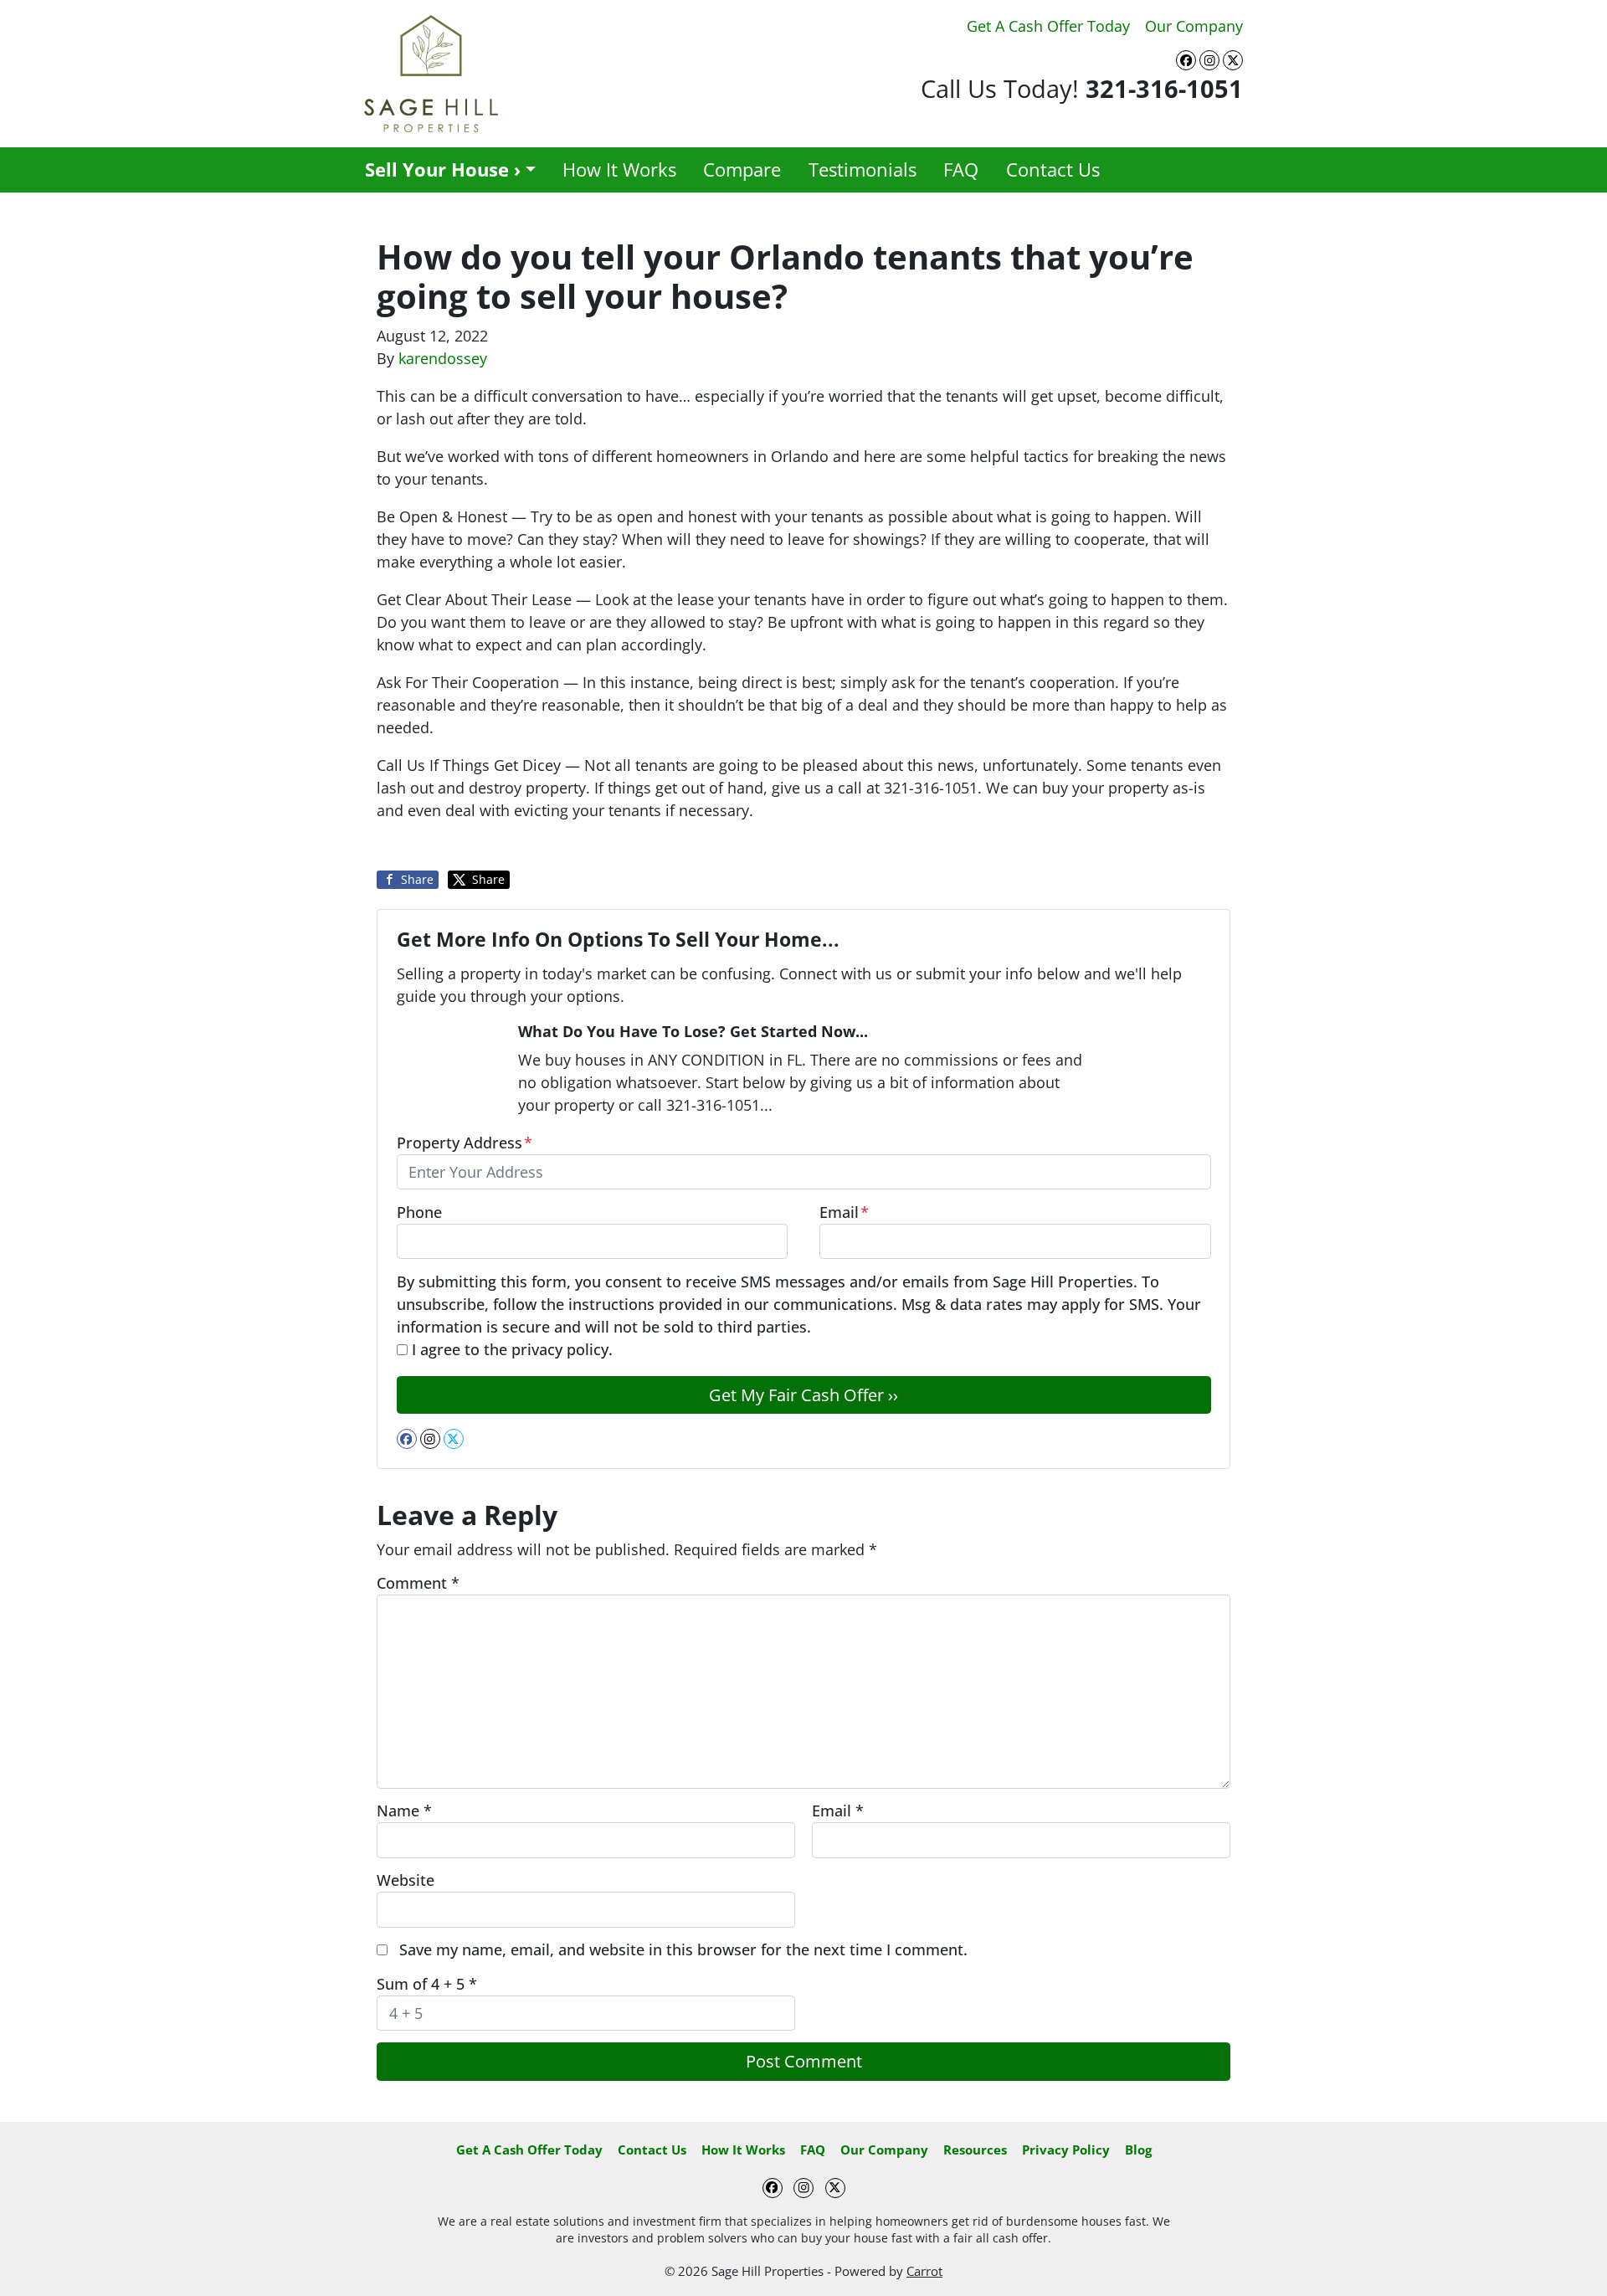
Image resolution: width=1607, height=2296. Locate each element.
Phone (419, 1212)
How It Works (619, 170)
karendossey (443, 358)
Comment (418, 1583)
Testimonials (863, 170)
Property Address (465, 1143)
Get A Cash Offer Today (1048, 26)
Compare (742, 170)
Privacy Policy (1066, 2150)
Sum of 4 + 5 (427, 1984)
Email (844, 1212)
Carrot (924, 2271)
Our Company (1194, 26)
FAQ (961, 170)
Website (406, 1880)
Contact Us (1053, 170)
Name (404, 1811)
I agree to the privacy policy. (512, 1349)
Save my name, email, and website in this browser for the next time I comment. (683, 1949)
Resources (975, 2150)
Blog (1138, 2150)
